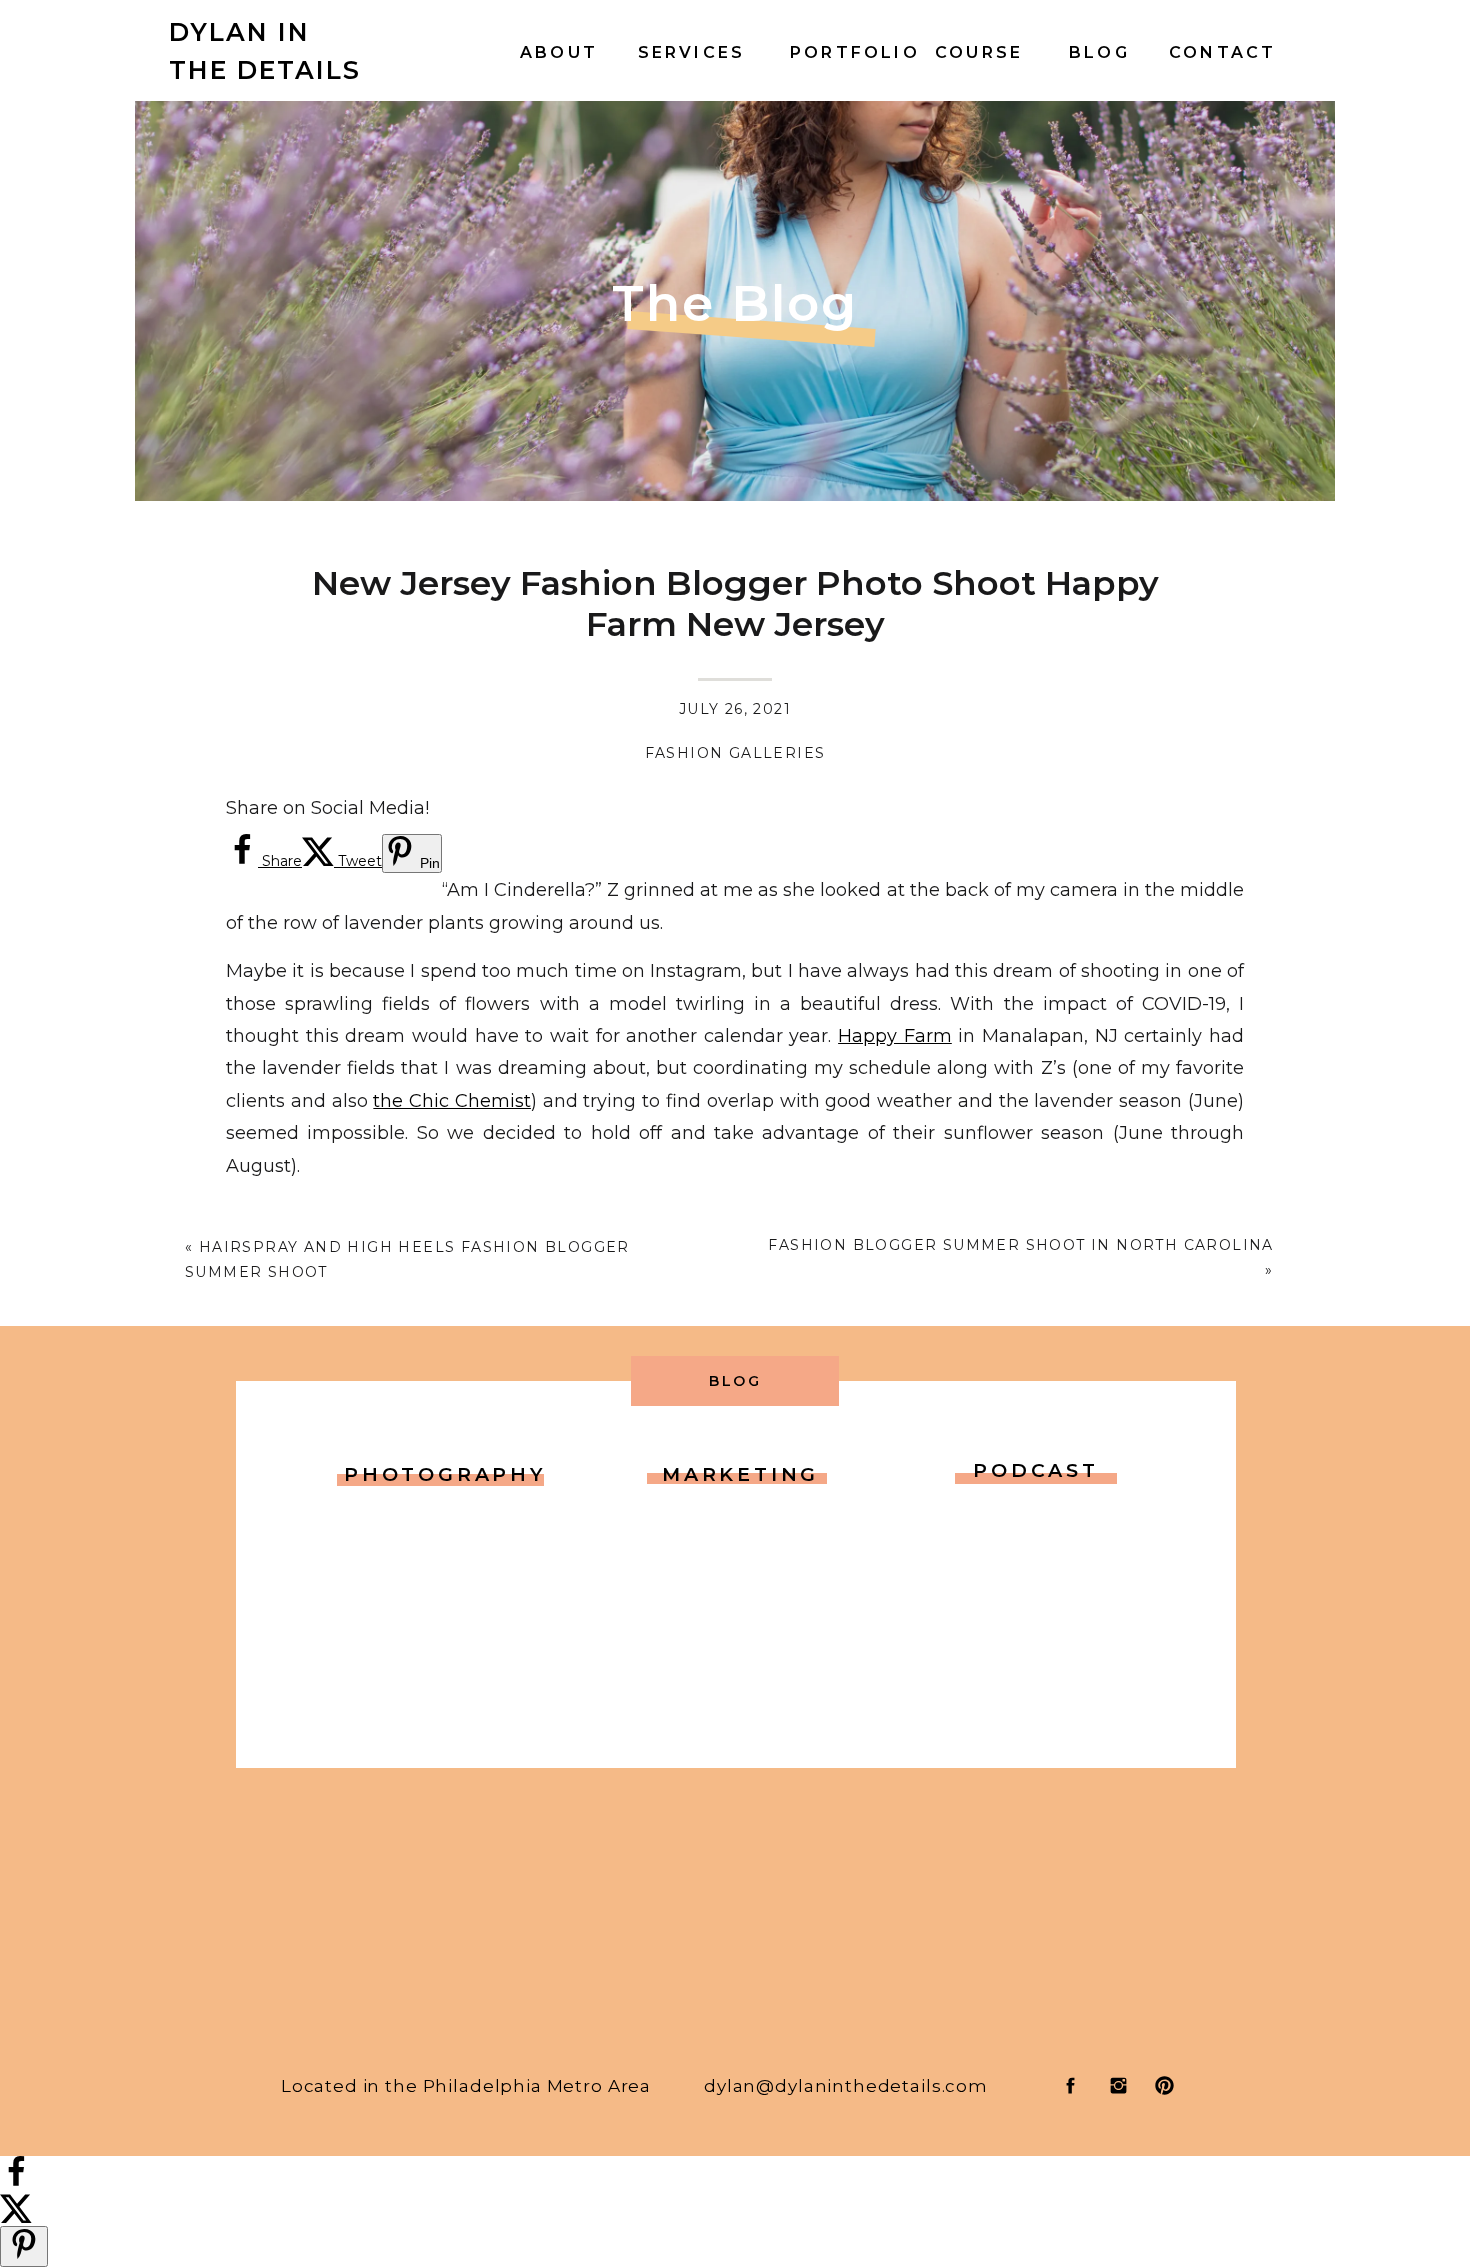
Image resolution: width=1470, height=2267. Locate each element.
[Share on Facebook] (16, 2182)
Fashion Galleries (735, 753)
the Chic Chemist (452, 1101)
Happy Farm (895, 1036)
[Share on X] (16, 2217)
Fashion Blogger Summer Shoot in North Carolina (1020, 1245)
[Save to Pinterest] (24, 2246)
